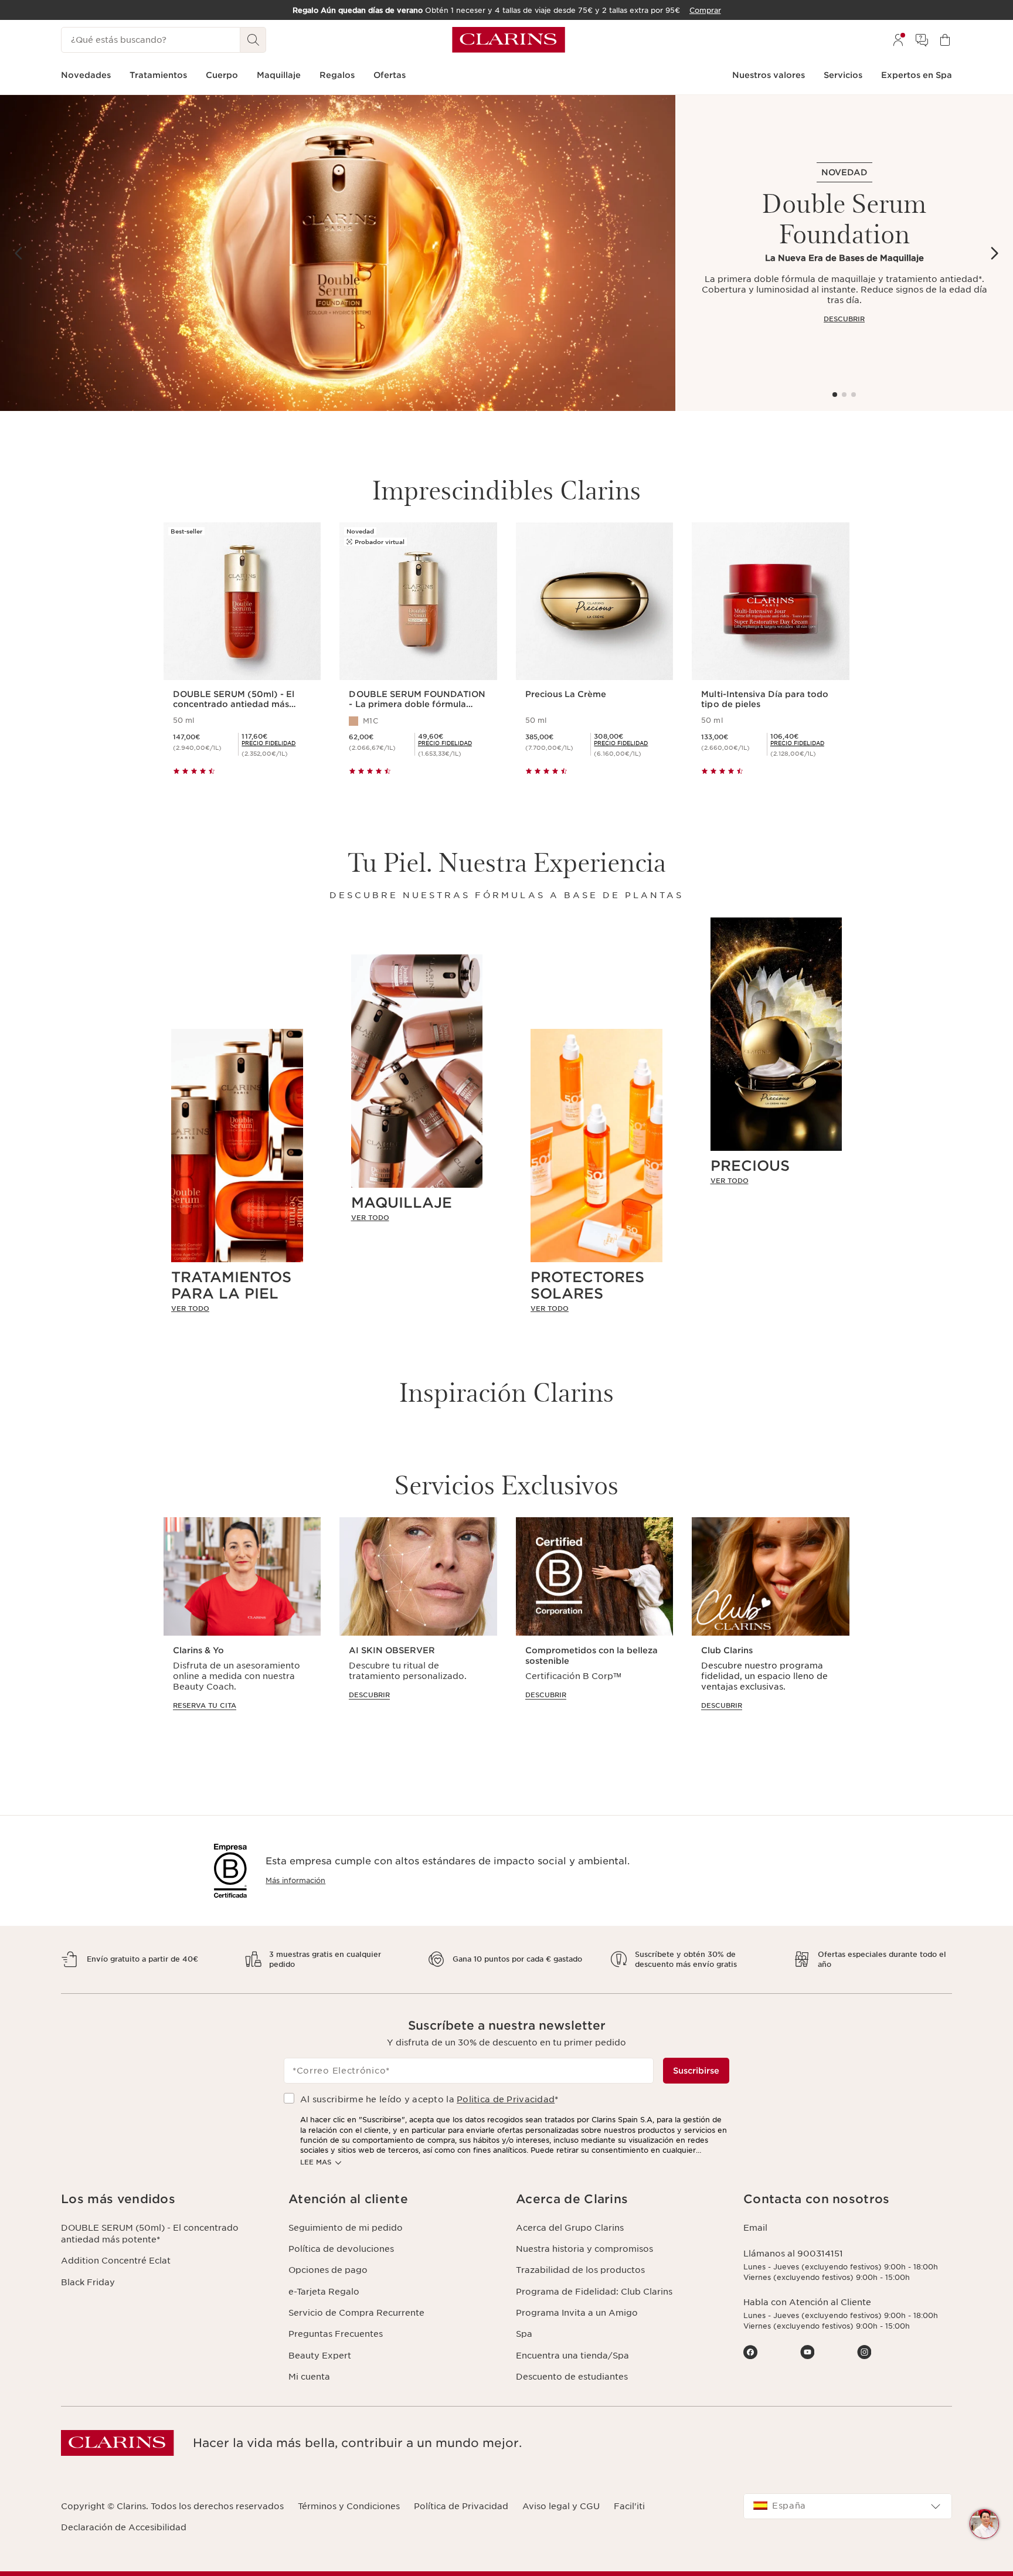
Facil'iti (629, 2506)
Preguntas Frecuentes (336, 2334)
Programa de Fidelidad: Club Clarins (594, 2292)
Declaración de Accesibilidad (124, 2527)
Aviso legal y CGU (561, 2506)
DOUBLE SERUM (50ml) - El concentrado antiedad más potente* (150, 2234)
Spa (524, 2334)
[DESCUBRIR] (338, 253)
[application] (242, 1625)
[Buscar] (253, 40)
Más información (295, 1880)
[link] (237, 1309)
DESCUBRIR (844, 319)
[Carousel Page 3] (854, 395)
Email (755, 2228)
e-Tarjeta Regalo (324, 2292)
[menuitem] (898, 40)
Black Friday (88, 2282)
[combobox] (848, 2506)
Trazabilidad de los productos (580, 2270)
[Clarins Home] (509, 40)
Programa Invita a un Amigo (577, 2313)
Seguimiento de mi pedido (346, 2228)
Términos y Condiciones (349, 2506)
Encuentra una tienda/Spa (572, 2356)
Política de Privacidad (461, 2506)
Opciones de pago (328, 2270)
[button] (984, 2524)
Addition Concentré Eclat (116, 2261)
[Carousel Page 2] (844, 395)
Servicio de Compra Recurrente (356, 2313)
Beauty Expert (320, 2356)
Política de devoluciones (341, 2249)
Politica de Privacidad (506, 2099)
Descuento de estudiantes (572, 2377)
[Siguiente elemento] (994, 253)
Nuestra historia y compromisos (584, 2249)
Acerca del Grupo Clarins (570, 2228)
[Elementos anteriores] (19, 253)
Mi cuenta (309, 2377)
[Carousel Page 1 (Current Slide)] (835, 395)
